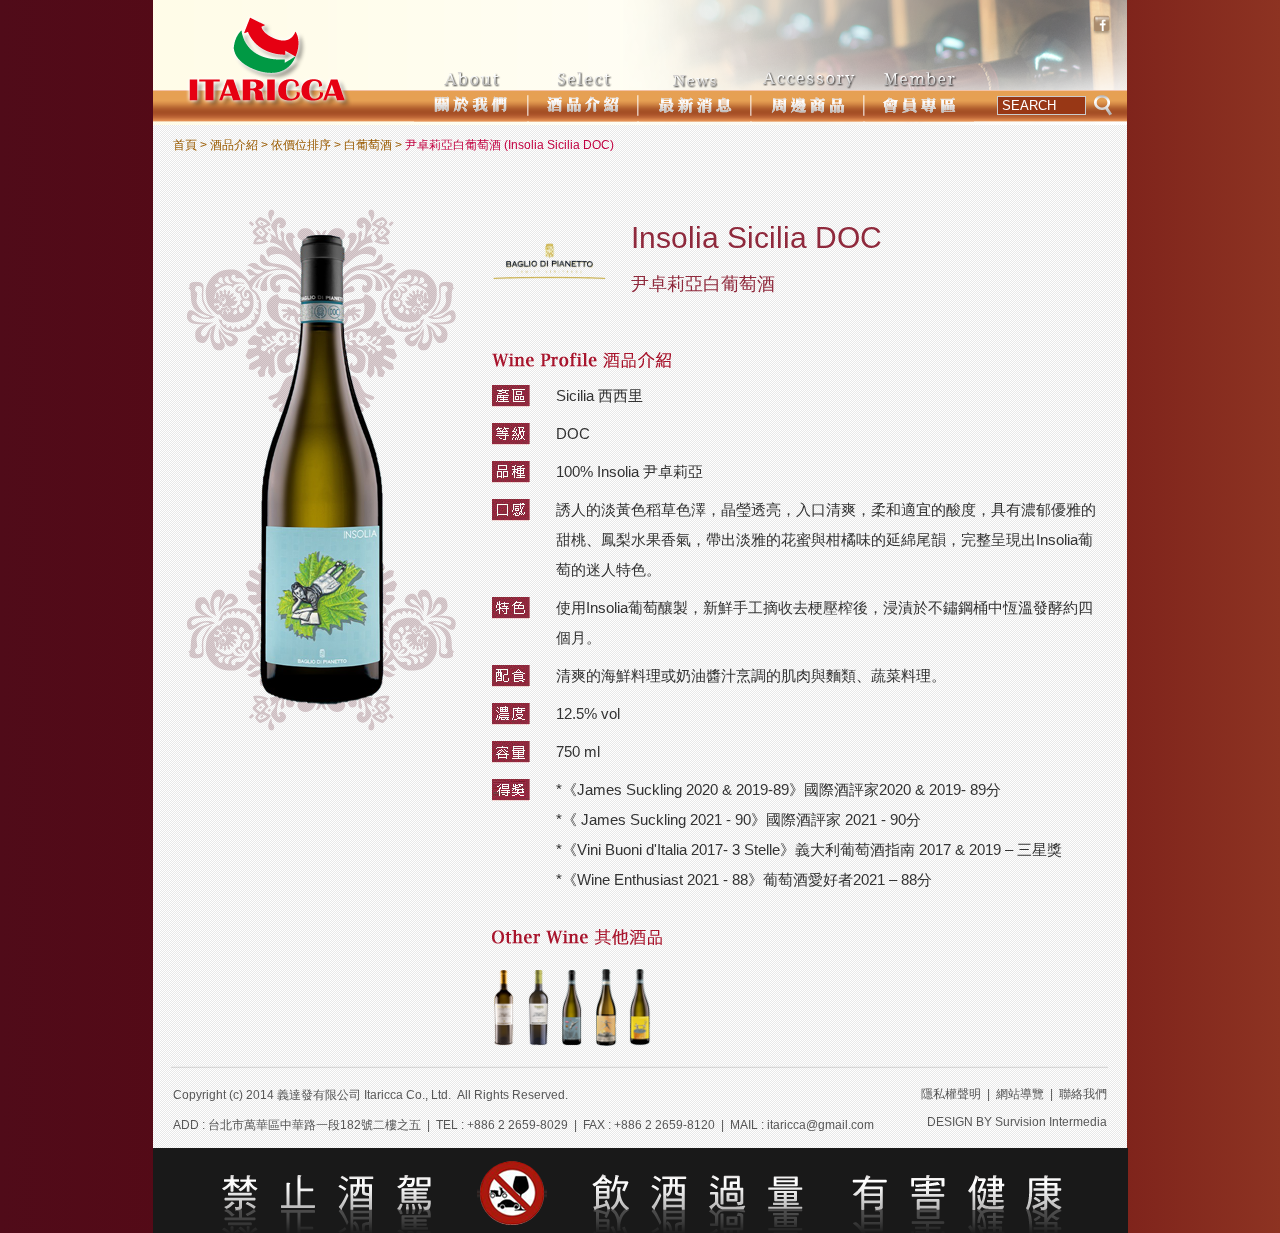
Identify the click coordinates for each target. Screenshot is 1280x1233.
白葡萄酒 (368, 145)
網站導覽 (1020, 1094)
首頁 (185, 145)
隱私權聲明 (951, 1094)
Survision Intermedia (1051, 1122)
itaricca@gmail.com (820, 1125)
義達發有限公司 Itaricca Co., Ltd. (364, 1095)
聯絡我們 (1083, 1094)
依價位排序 (301, 145)
